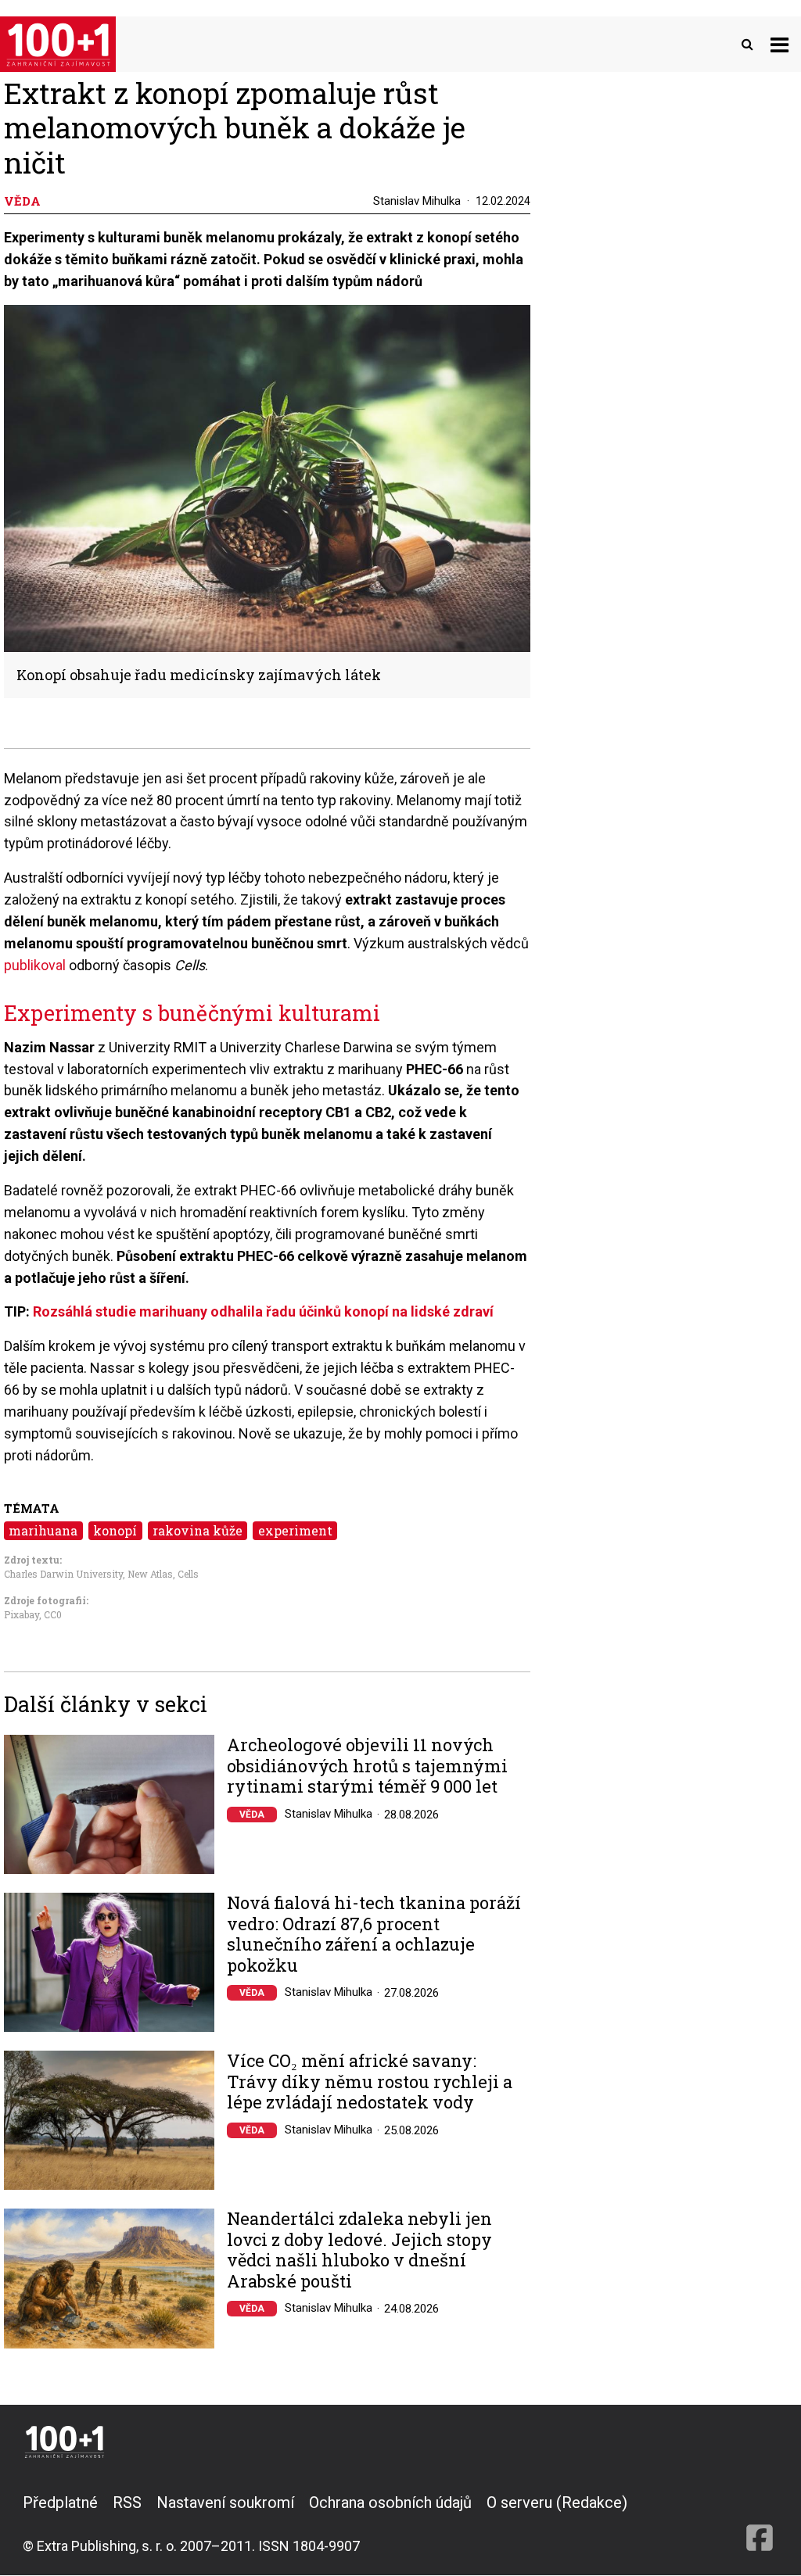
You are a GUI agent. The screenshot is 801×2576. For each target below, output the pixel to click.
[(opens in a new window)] (760, 2524)
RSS (127, 2503)
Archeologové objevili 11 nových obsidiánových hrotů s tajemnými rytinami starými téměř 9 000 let (367, 1766)
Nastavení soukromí (225, 2503)
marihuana (43, 1530)
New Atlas (150, 1574)
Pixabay (22, 1614)
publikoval (36, 965)
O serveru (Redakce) (557, 2503)
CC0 (53, 1614)
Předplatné (60, 2503)
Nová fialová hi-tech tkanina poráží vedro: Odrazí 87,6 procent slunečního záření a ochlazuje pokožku (374, 1934)
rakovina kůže (198, 1530)
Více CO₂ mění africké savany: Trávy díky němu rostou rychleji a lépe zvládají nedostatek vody (370, 2082)
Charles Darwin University (63, 1574)
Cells (188, 1574)
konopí (115, 1530)
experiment (295, 1530)
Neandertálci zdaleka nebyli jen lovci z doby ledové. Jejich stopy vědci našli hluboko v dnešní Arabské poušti (359, 2250)
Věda (252, 1815)
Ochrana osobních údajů (390, 2503)
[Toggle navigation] (779, 44)
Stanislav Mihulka (417, 201)
